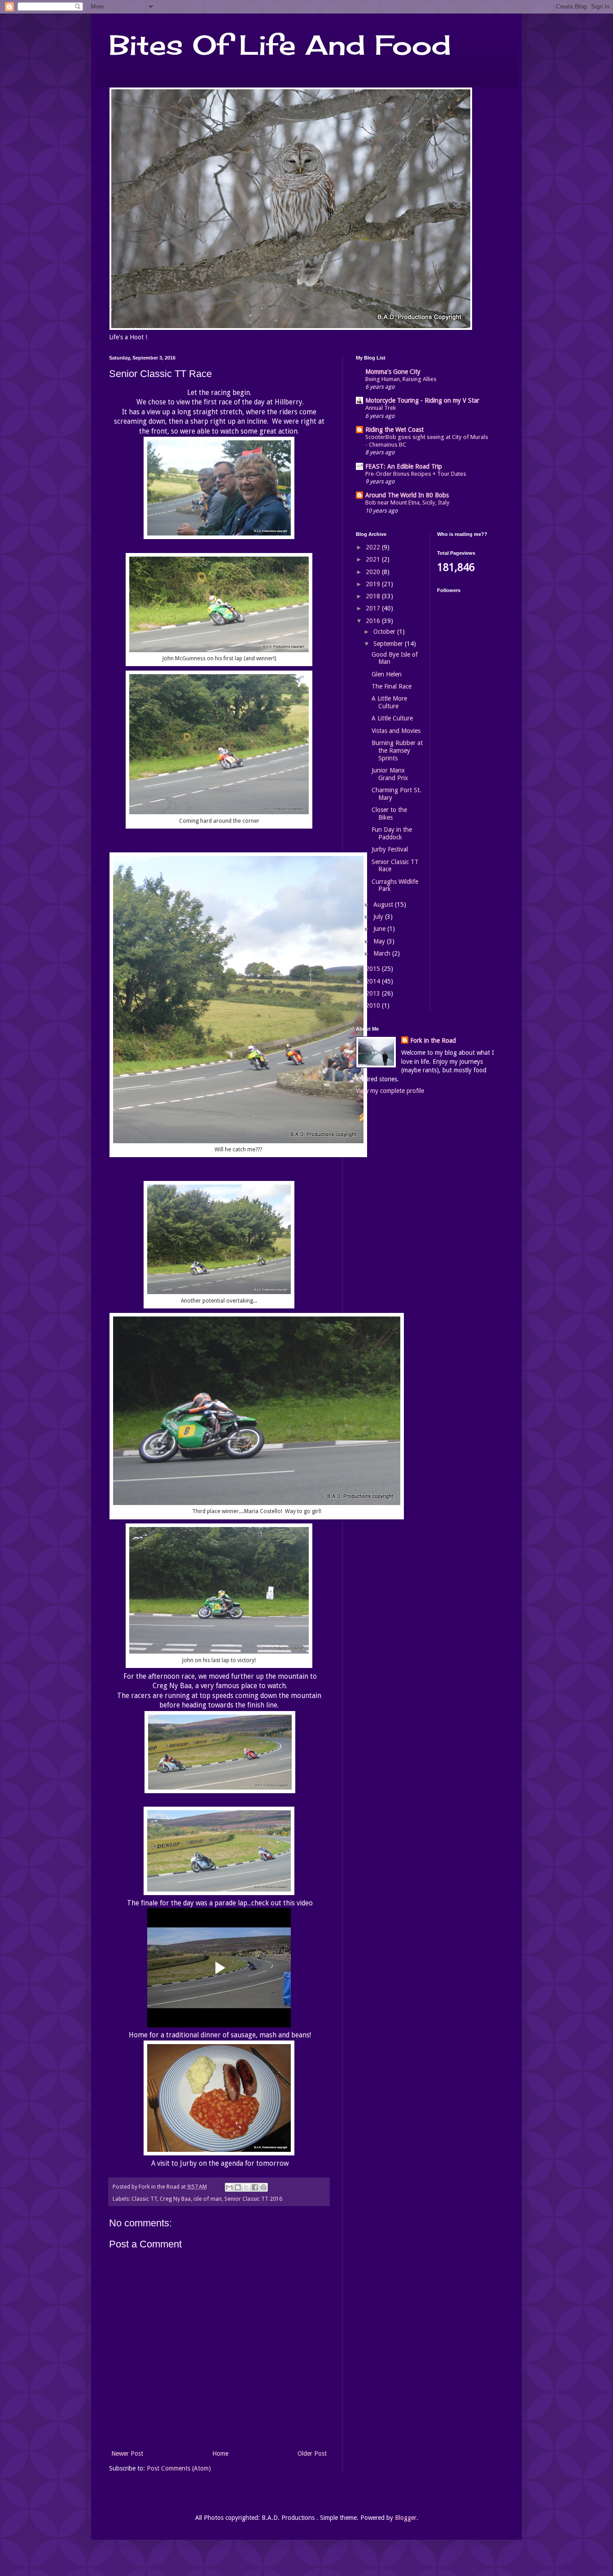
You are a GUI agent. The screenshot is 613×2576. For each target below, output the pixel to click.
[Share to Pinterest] (263, 2187)
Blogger (406, 2518)
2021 (374, 559)
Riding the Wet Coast (394, 430)
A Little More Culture (389, 702)
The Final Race (392, 686)
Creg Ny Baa (175, 2199)
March (383, 953)
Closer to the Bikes (389, 814)
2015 (374, 969)
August (384, 904)
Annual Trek (381, 408)
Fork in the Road (433, 1040)
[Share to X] (246, 2187)
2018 (374, 596)
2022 (374, 547)
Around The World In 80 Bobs (407, 495)
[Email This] (229, 2187)
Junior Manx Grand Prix (390, 774)
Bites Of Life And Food (280, 45)
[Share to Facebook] (255, 2187)
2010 (374, 1005)
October (385, 632)
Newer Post (127, 2453)
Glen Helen (387, 674)
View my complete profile (390, 1091)
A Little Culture (392, 718)
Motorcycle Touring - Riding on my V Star (422, 400)
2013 (374, 993)
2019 (374, 584)
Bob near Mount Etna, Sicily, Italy (407, 502)
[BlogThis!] (238, 2187)
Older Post (312, 2453)
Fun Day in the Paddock (392, 833)
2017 (374, 608)
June (380, 929)
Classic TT (144, 2199)
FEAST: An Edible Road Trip (404, 466)
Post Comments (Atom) (179, 2468)
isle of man (208, 2199)
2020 (374, 572)
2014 (374, 981)
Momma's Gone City (393, 372)
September (389, 644)
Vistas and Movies (396, 731)
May (380, 941)
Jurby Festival (390, 849)
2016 (374, 621)
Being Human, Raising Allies (401, 379)
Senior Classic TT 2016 (253, 2199)
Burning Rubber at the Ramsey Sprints (397, 750)
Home (220, 2453)
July (379, 917)
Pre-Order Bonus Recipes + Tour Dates (416, 474)
